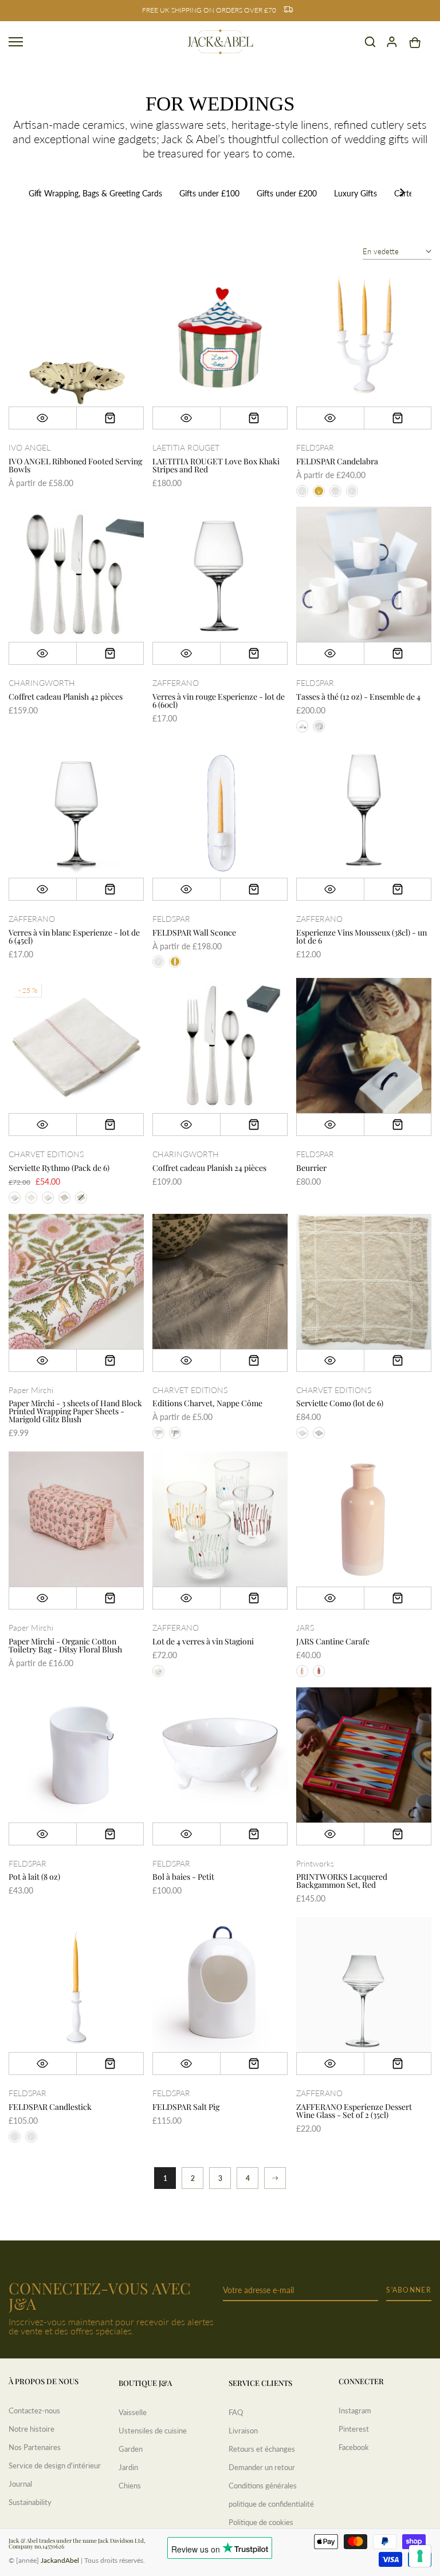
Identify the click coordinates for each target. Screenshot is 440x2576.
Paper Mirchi (31, 1390)
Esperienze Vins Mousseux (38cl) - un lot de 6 (362, 936)
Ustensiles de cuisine (153, 2431)
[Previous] (38, 194)
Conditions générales (263, 2486)
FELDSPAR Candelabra (337, 461)
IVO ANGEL (30, 447)
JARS (305, 1628)
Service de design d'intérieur (55, 2465)
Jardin (128, 2467)
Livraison (243, 2431)
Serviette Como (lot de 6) (340, 1403)
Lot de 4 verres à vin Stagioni (203, 1641)
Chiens (130, 2486)
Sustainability (30, 2502)
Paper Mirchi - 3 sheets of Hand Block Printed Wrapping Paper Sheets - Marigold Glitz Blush (75, 1411)
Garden (131, 2449)
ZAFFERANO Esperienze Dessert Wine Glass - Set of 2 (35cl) (354, 2111)
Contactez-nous (34, 2411)
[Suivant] (275, 2178)
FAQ (236, 2412)
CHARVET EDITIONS (46, 1154)
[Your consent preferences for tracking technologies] (420, 2556)
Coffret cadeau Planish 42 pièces (66, 697)
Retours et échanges (262, 2449)
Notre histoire (32, 2429)
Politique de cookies (261, 2522)
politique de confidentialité (271, 2504)
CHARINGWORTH (42, 683)
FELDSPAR (315, 447)
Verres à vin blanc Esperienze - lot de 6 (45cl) (74, 936)
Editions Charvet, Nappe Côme (207, 1403)
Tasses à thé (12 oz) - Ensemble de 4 (358, 697)
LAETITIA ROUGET (186, 447)
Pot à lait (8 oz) (34, 1877)
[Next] (402, 194)
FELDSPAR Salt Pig (186, 2107)
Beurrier (311, 1168)
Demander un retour (262, 2467)
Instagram (355, 2411)
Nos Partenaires (35, 2447)
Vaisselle (133, 2412)
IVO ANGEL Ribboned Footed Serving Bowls (75, 465)
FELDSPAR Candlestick (50, 2107)
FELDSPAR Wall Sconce (194, 932)
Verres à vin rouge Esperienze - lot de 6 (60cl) (219, 701)
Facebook (354, 2447)
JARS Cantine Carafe (333, 1641)
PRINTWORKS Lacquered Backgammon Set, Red (342, 1881)
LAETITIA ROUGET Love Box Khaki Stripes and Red (216, 465)
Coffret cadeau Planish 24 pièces (209, 1168)
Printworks (315, 1863)
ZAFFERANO (176, 683)
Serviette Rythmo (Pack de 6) (59, 1168)
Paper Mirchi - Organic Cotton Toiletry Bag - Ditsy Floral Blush (65, 1645)
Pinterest (354, 2429)
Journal (20, 2484)
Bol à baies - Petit (183, 1877)
